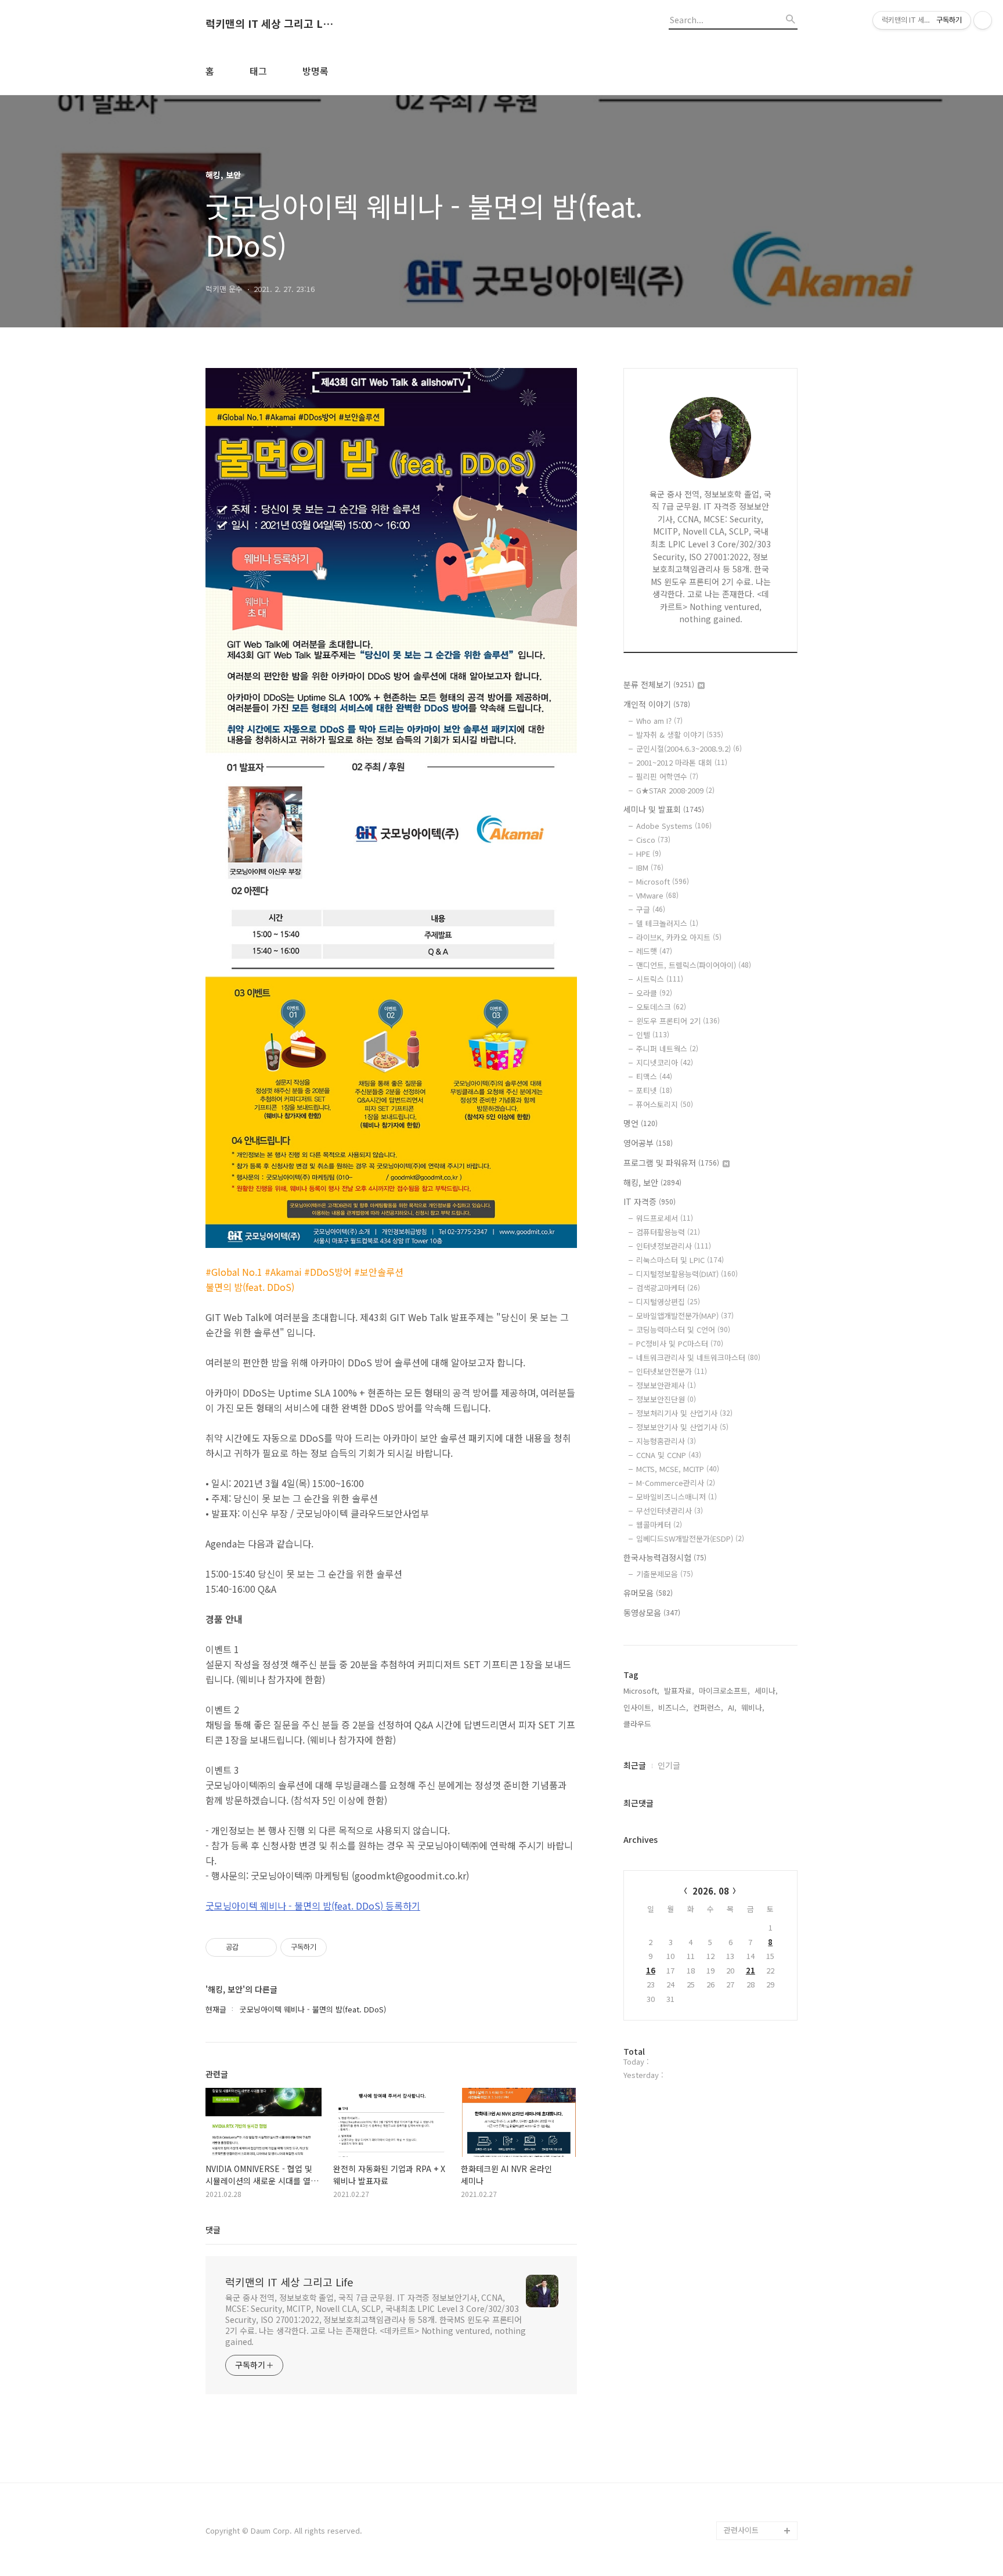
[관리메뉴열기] (983, 20)
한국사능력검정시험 (665, 1557)
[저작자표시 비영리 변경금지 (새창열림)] (342, 1947)
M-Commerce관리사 (676, 1483)
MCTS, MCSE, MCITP (678, 1469)
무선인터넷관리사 (670, 1511)
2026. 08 (711, 1891)
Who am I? (659, 721)
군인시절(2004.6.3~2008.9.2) (689, 748)
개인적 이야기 (657, 704)
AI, (732, 1707)
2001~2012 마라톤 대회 (682, 762)
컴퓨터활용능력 (668, 1232)
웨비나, (753, 1707)
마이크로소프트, (724, 1691)
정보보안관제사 (666, 1385)
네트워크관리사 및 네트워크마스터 (698, 1357)
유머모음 (648, 1593)
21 (751, 1970)
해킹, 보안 (652, 1182)
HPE (649, 854)
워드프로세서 (665, 1218)
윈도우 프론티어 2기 (678, 1021)
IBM (650, 867)
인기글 (669, 1765)
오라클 (654, 993)
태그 (258, 71)
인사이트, (638, 1707)
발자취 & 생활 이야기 (680, 735)
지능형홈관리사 (666, 1441)
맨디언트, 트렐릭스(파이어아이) (694, 965)
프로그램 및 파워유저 (671, 1163)
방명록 (315, 71)
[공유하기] (249, 1947)
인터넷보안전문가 (672, 1371)
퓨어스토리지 (665, 1104)
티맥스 (654, 1076)
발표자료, (679, 1691)
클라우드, (638, 1724)
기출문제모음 (665, 1574)
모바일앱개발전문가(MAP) (685, 1316)
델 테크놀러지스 (667, 923)
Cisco (653, 840)
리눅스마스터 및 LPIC (680, 1260)
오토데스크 (661, 1007)
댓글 (213, 2229)
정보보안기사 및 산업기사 (682, 1427)
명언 (641, 1123)
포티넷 (654, 1090)
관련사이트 (741, 2530)
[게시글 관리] (264, 1947)
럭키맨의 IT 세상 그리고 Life (269, 24)
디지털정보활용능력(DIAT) (687, 1274)
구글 (651, 909)
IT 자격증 (650, 1202)
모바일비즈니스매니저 (677, 1497)
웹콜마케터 (659, 1525)
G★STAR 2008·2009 (675, 790)
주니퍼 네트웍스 (667, 1049)
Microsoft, (641, 1691)
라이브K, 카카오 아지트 (679, 937)
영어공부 (648, 1143)
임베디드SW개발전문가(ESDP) (690, 1538)
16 (651, 1970)
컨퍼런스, (708, 1707)
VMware (657, 895)
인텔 (653, 1035)
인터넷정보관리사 (674, 1246)
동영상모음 (652, 1612)
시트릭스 (660, 979)
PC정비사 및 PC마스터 (680, 1343)
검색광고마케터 (668, 1288)
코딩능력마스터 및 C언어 (683, 1330)
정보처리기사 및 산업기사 (684, 1413)
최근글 (635, 1765)
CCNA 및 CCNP (669, 1455)
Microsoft (663, 881)
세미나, (766, 1691)
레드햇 (654, 951)
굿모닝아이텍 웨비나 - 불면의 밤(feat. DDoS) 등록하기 (313, 1906)
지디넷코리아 (665, 1062)
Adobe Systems (674, 826)
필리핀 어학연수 (667, 776)
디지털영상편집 (668, 1302)
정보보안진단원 (666, 1399)
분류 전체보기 (659, 684)
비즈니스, (673, 1707)
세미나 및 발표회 (664, 809)
